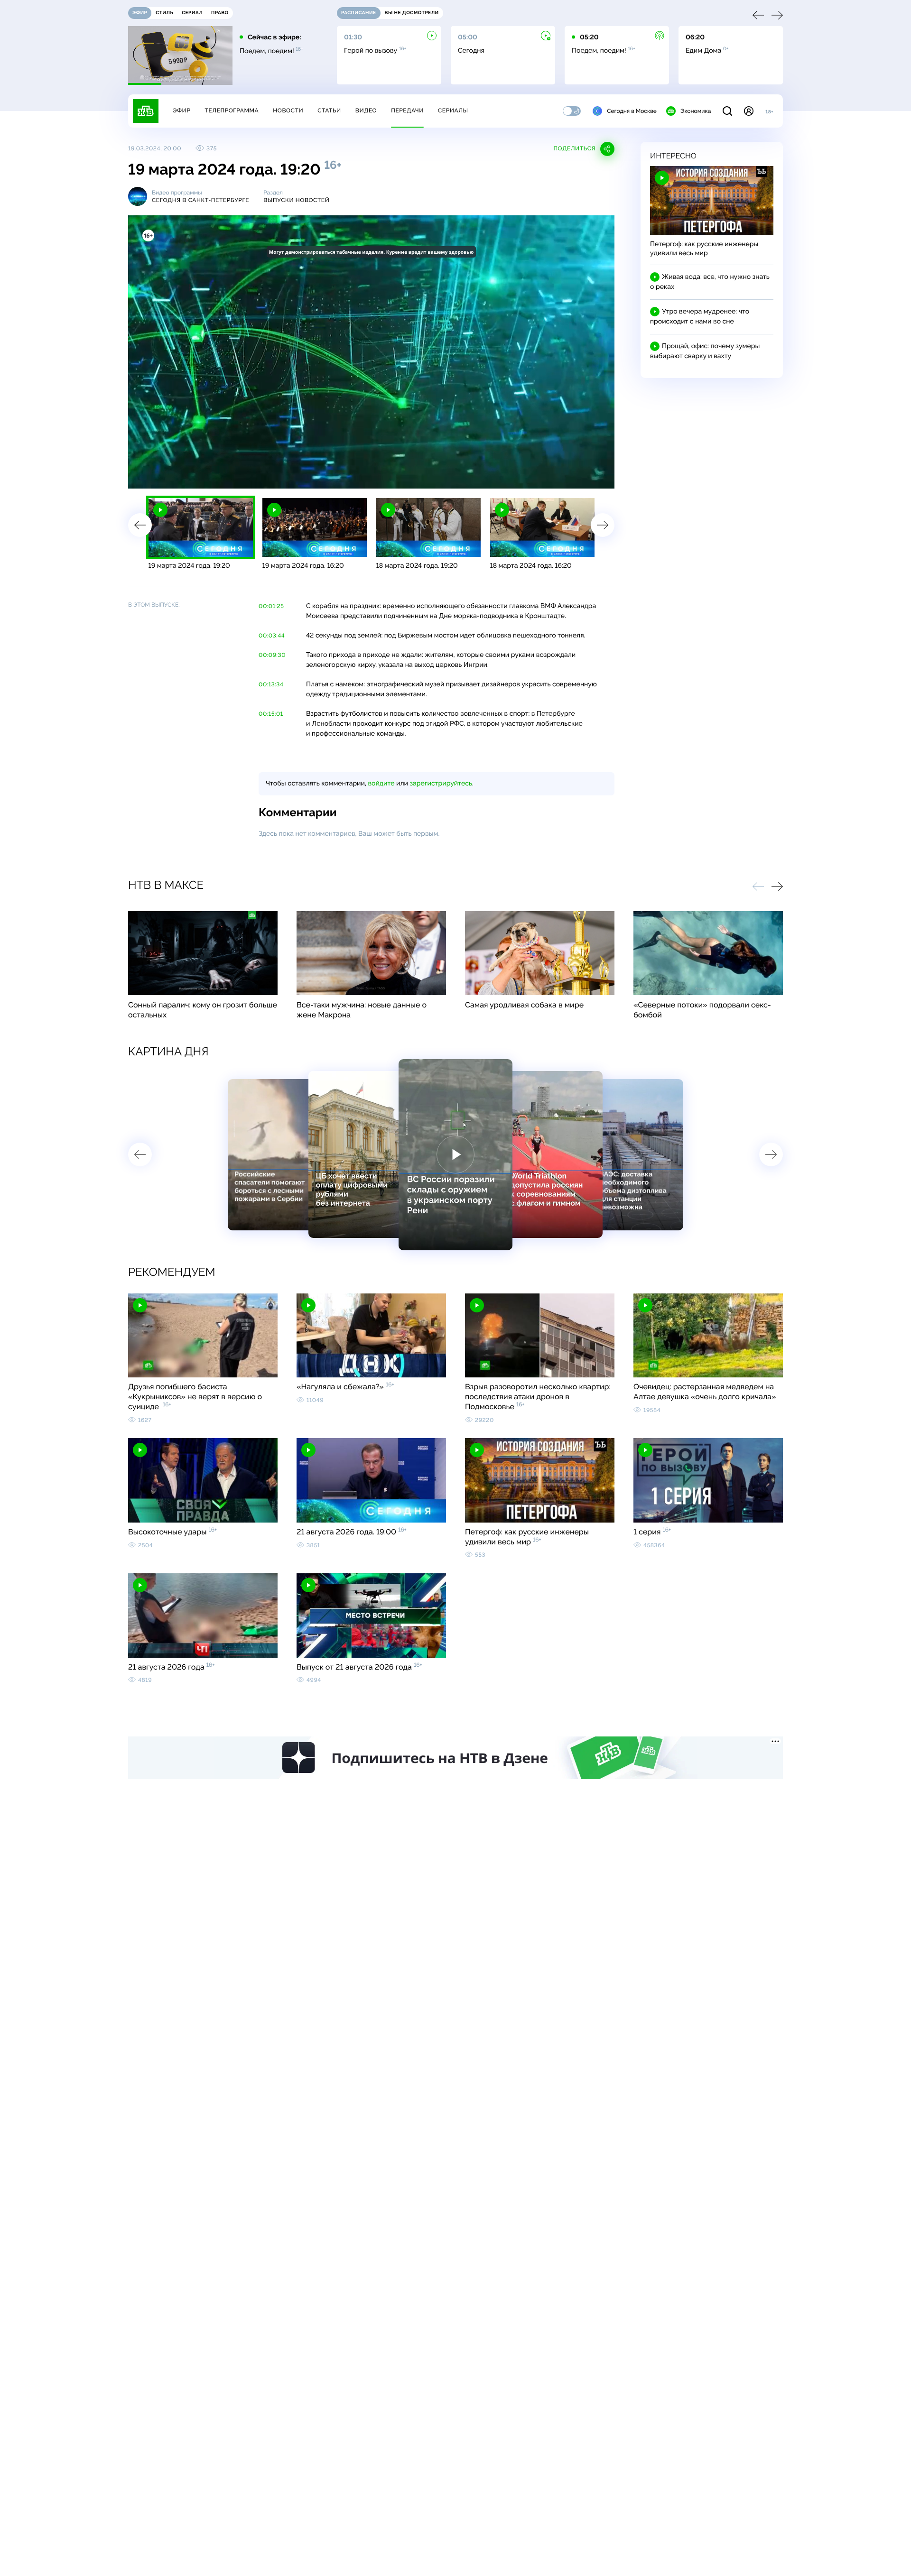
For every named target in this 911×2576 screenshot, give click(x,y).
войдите (381, 784)
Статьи (329, 111)
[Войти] (749, 111)
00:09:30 (272, 655)
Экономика (696, 111)
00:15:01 (271, 714)
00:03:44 (272, 636)
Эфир (181, 111)
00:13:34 (271, 684)
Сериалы (453, 111)
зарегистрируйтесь (441, 784)
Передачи (407, 111)
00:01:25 (271, 606)
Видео (366, 111)
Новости (288, 111)
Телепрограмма (232, 111)
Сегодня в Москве (632, 111)
